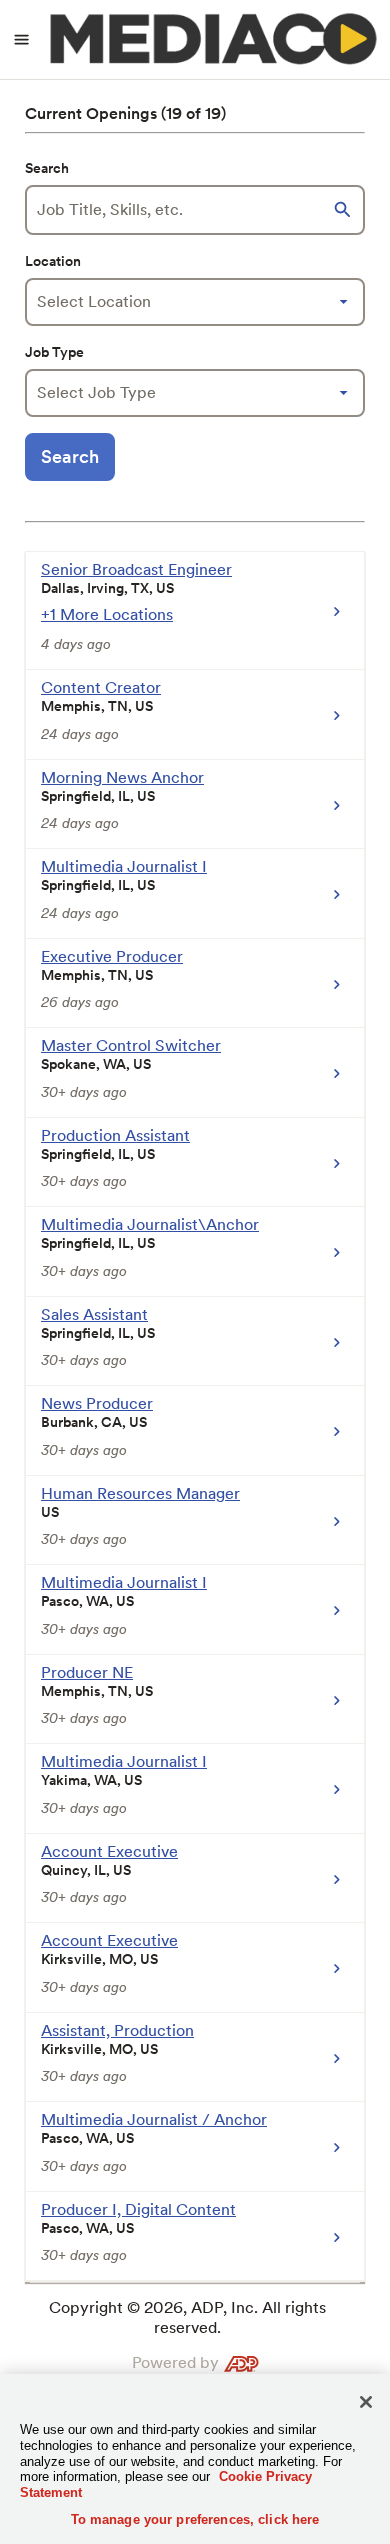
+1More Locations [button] (107, 614)
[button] (345, 210)
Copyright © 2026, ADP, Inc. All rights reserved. (187, 2317)
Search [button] (70, 456)
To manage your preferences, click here (195, 2519)
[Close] (366, 2402)
